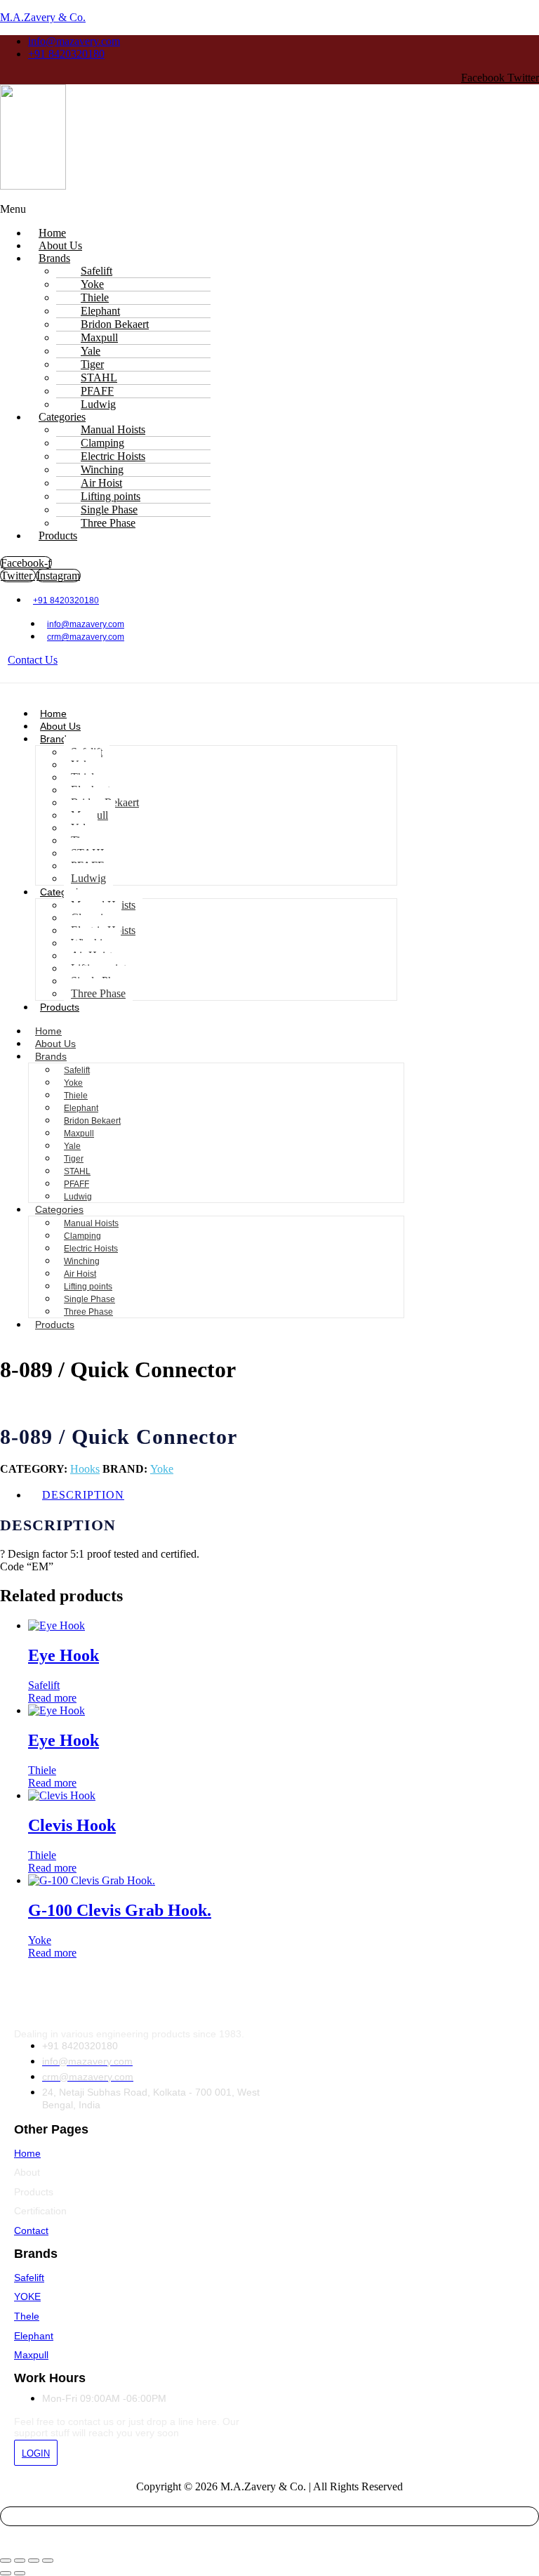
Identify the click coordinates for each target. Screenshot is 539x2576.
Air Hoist (80, 1274)
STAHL (77, 1171)
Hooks (85, 1469)
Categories (59, 1209)
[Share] (34, 2561)
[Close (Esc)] (48, 2561)
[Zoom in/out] (6, 2561)
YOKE (27, 2296)
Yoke (73, 1083)
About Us (60, 726)
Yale (72, 1146)
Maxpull (79, 1133)
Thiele (76, 1096)
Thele (27, 2316)
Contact (31, 2230)
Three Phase (108, 523)
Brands (54, 258)
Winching (82, 1261)
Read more (52, 1698)
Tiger (74, 1159)
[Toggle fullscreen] (20, 2561)
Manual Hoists (91, 1223)
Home (53, 714)
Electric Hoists (91, 1249)
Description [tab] (83, 1495)
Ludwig (88, 878)
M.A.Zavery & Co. (43, 17)
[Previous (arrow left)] (6, 2573)
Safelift (77, 1070)
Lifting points (88, 1287)
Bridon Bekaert (92, 1121)
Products (58, 535)
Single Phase (89, 1299)
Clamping (82, 1236)
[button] (201, 209)
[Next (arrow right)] (20, 2573)
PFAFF (76, 1184)
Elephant (81, 1108)
